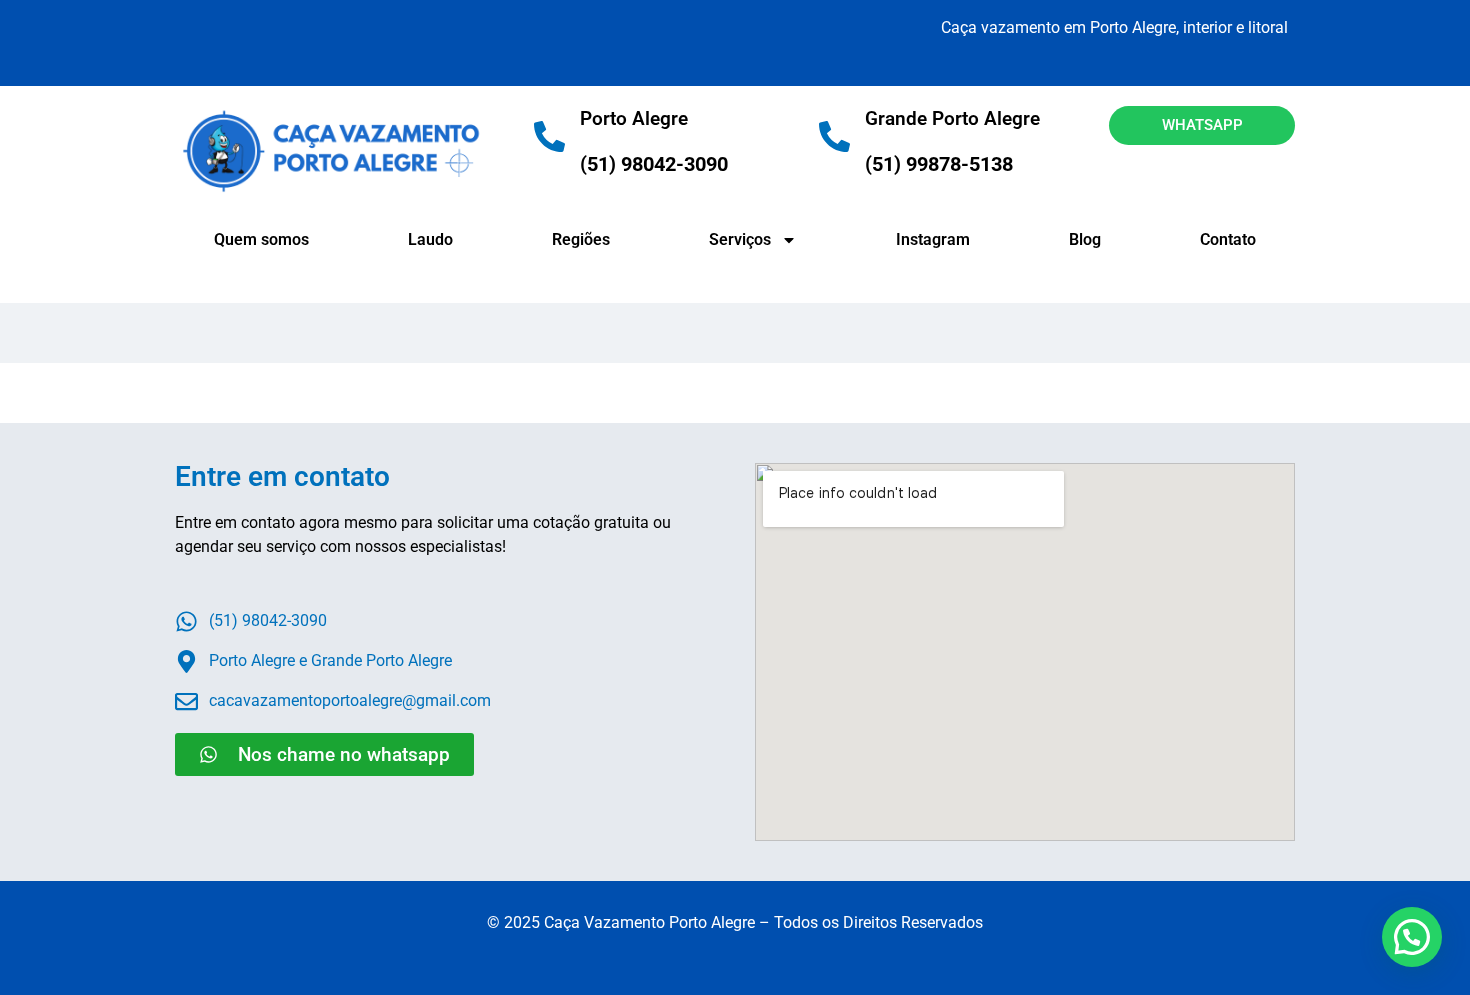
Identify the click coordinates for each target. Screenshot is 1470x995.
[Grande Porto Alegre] (834, 136)
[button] (1412, 937)
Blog (1085, 239)
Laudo (430, 239)
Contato (1228, 239)
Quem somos (261, 239)
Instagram (933, 239)
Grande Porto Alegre (952, 118)
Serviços (740, 239)
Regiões (581, 239)
